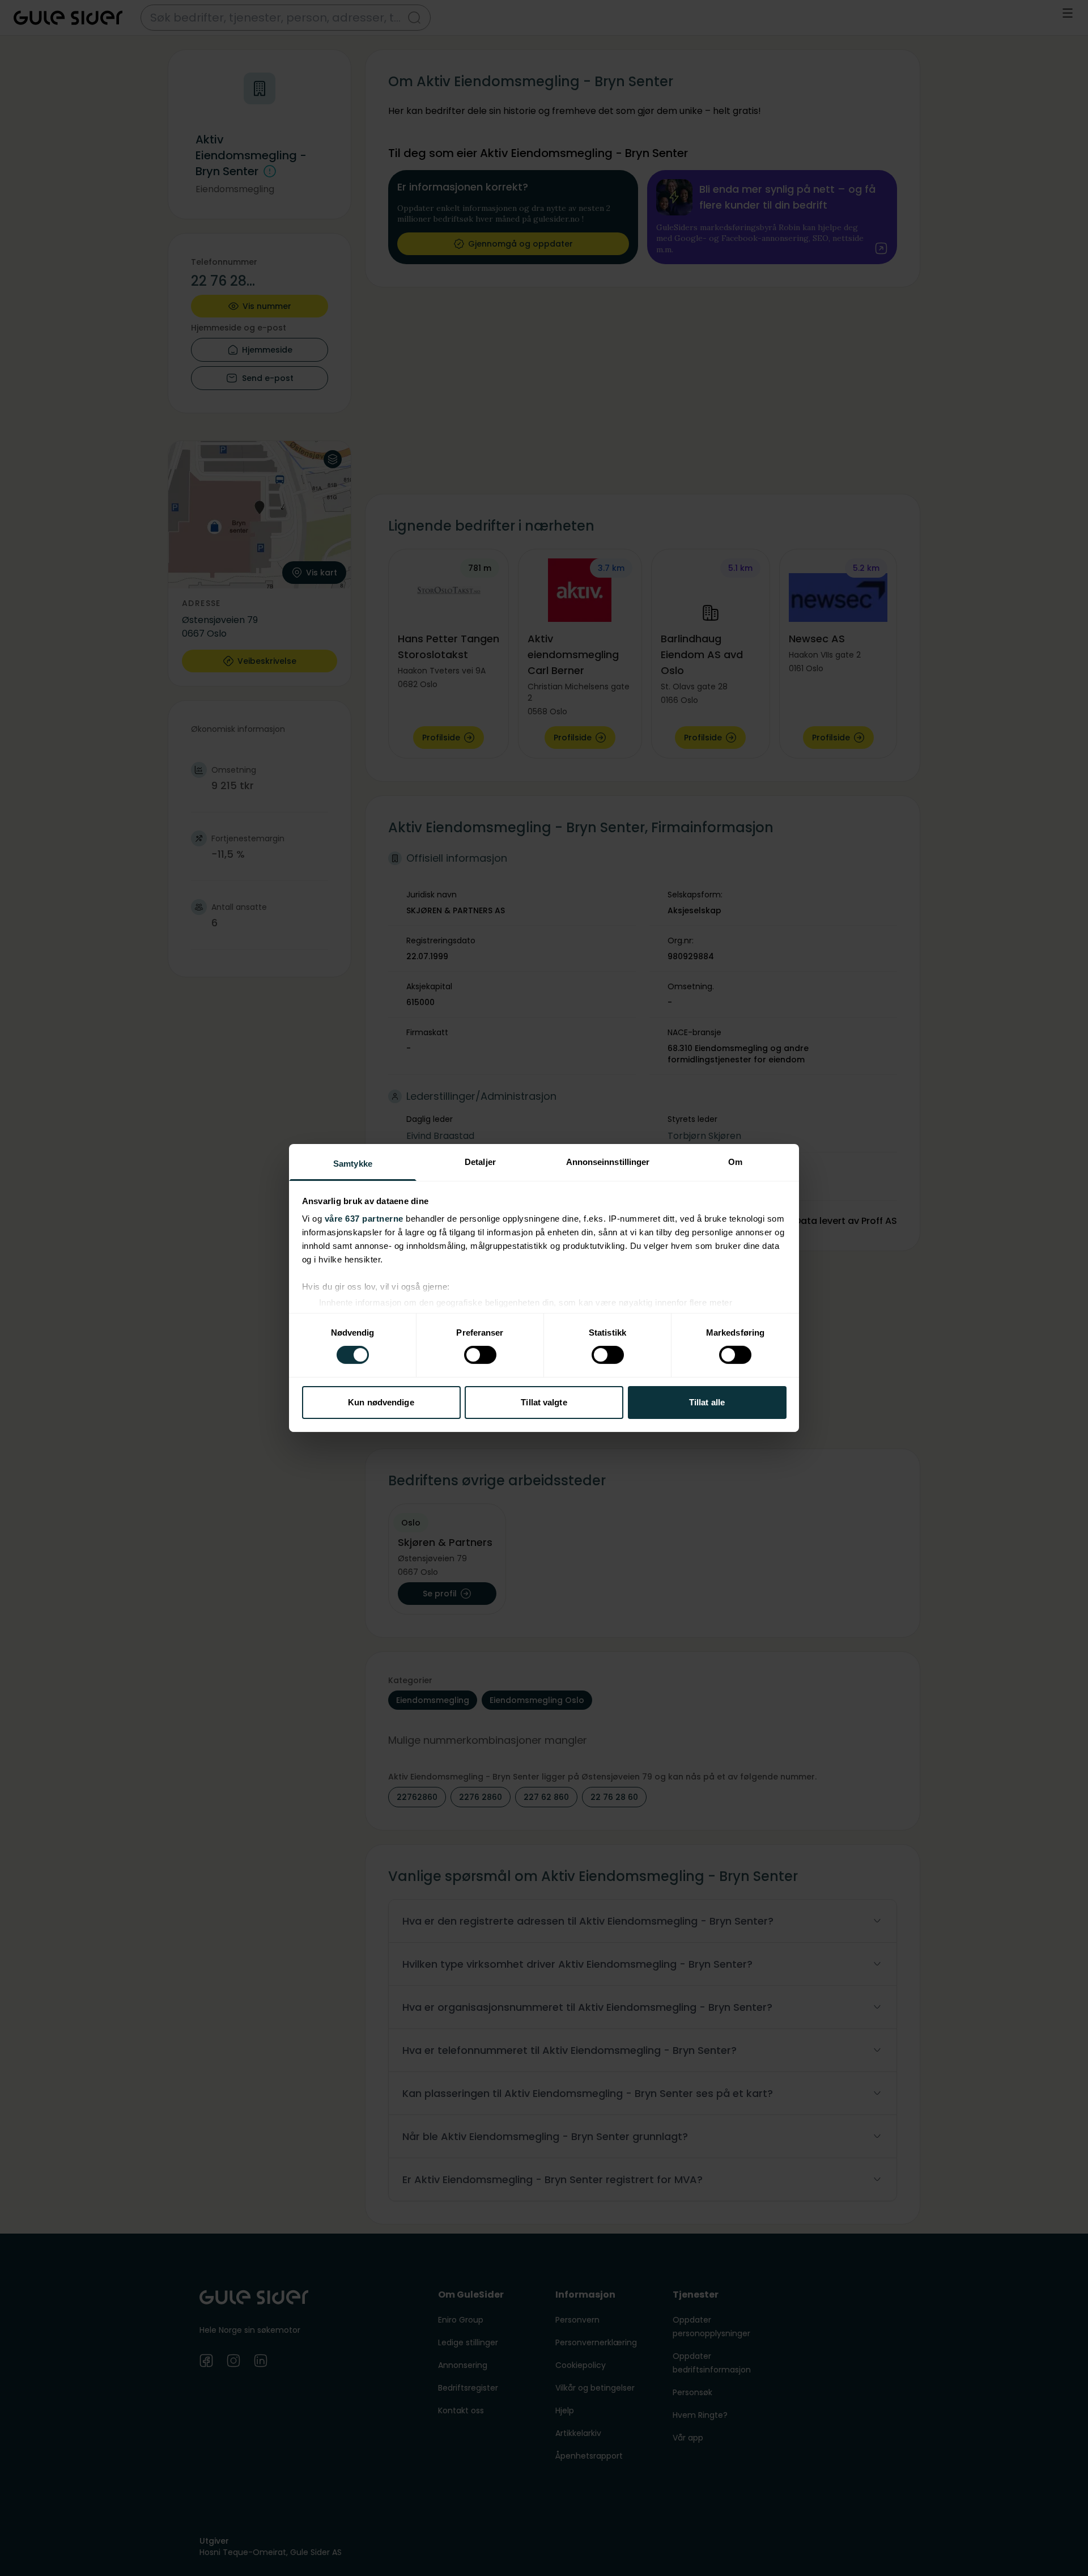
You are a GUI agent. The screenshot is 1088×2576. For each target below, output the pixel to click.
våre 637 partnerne (364, 1219)
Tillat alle (707, 1402)
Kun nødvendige (381, 1402)
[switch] (480, 1355)
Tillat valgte (544, 1402)
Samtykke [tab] (353, 1164)
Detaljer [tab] (480, 1162)
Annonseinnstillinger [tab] (608, 1162)
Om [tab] (735, 1162)
